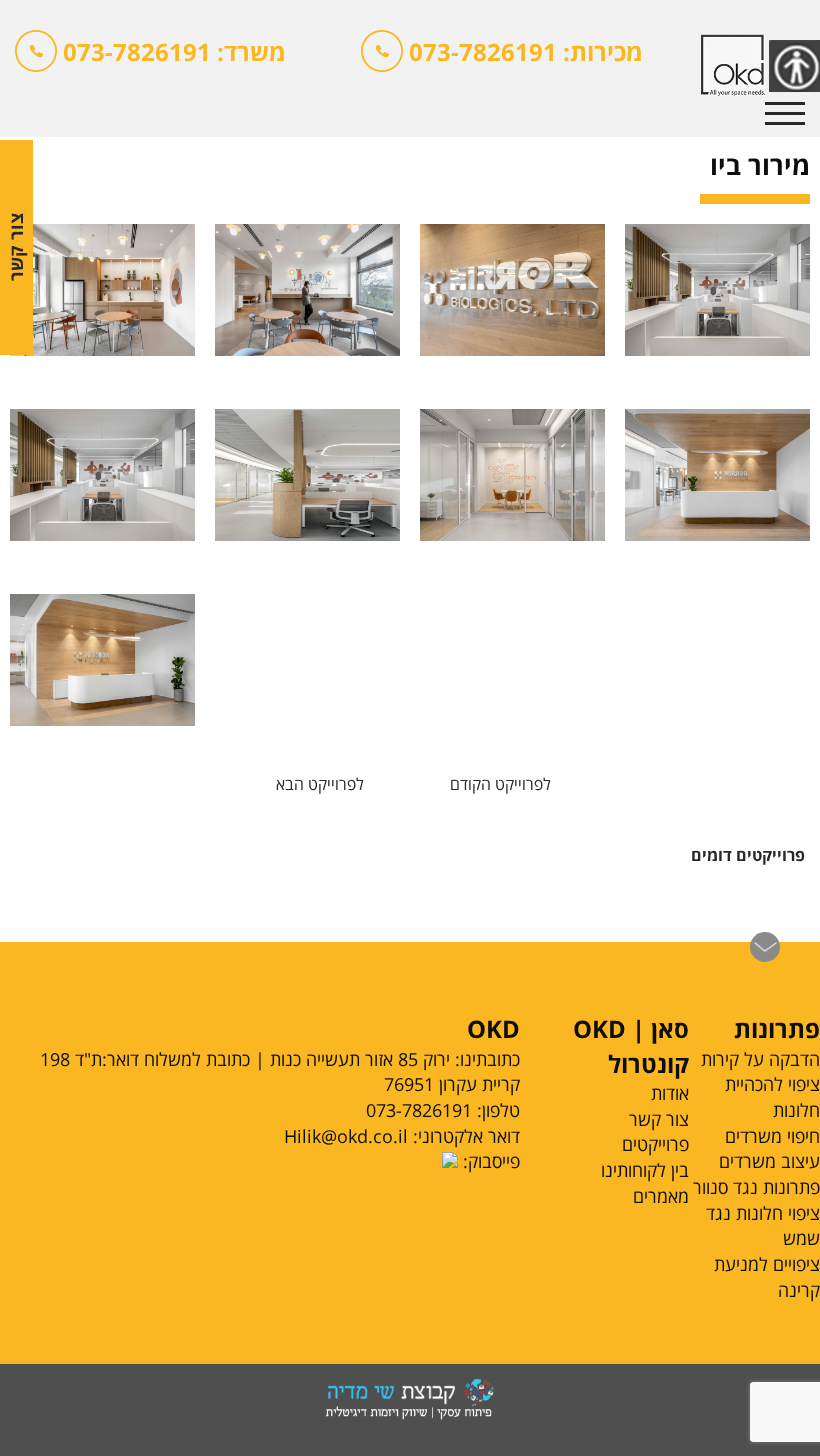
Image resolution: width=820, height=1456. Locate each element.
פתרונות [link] (777, 1028)
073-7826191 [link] (419, 1110)
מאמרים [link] (661, 1196)
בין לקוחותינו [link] (645, 1170)
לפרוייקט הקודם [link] (500, 784)
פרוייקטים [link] (655, 1144)
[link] (150, 55)
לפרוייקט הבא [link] (320, 784)
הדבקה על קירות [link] (760, 1059)
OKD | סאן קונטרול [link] (631, 1045)
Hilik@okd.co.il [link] (346, 1136)
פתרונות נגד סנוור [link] (756, 1187)
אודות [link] (670, 1093)
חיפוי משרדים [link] (772, 1136)
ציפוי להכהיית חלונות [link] (772, 1097)
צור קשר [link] (659, 1119)
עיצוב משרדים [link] (769, 1161)
